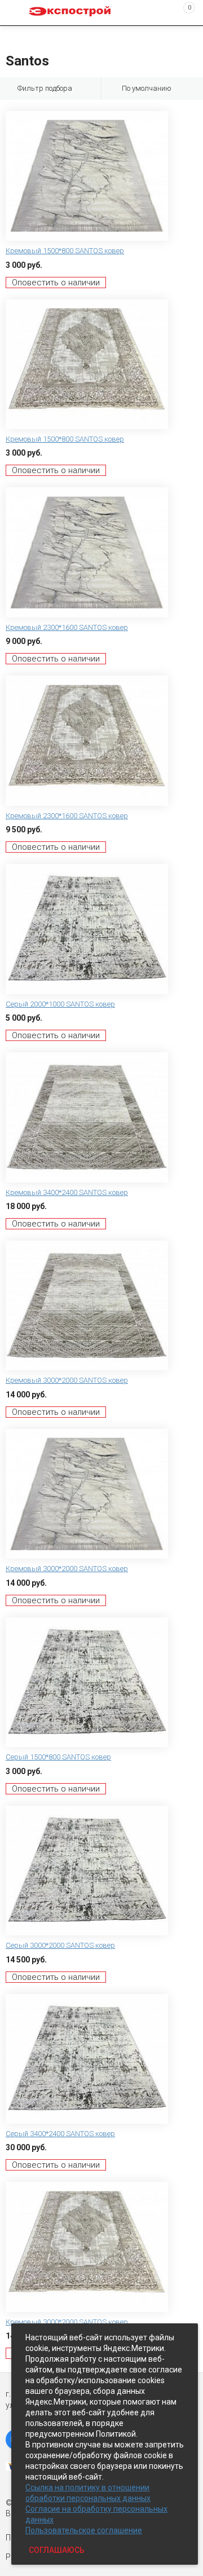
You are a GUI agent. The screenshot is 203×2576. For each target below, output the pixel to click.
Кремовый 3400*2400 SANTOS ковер (67, 1192)
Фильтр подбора (45, 88)
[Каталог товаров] (17, 13)
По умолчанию (147, 88)
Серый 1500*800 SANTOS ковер (58, 1757)
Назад (12, 36)
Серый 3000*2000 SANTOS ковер (60, 1945)
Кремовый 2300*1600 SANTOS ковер (67, 627)
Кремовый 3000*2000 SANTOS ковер (67, 1380)
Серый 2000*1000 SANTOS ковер (60, 1004)
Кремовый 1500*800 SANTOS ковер (65, 251)
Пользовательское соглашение (84, 2530)
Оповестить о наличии (56, 283)
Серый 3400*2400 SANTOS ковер (60, 2134)
